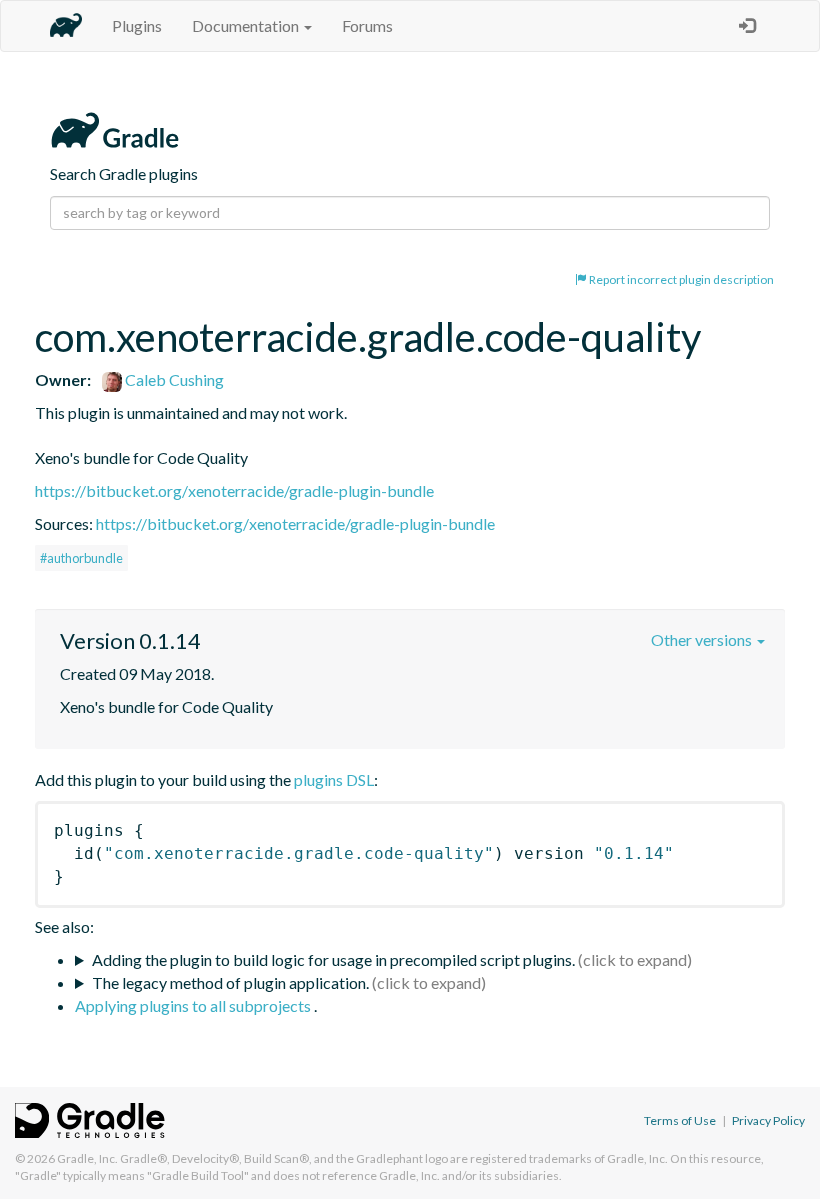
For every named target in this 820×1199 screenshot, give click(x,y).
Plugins (137, 25)
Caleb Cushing (173, 379)
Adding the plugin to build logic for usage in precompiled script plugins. (333, 959)
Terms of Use (680, 1120)
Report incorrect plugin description (680, 279)
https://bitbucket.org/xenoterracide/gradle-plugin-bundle (234, 490)
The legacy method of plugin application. (230, 982)
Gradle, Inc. (87, 1158)
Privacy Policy (768, 1120)
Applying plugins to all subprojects (194, 1005)
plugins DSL (334, 779)
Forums (367, 25)
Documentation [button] (247, 25)
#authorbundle (81, 558)
